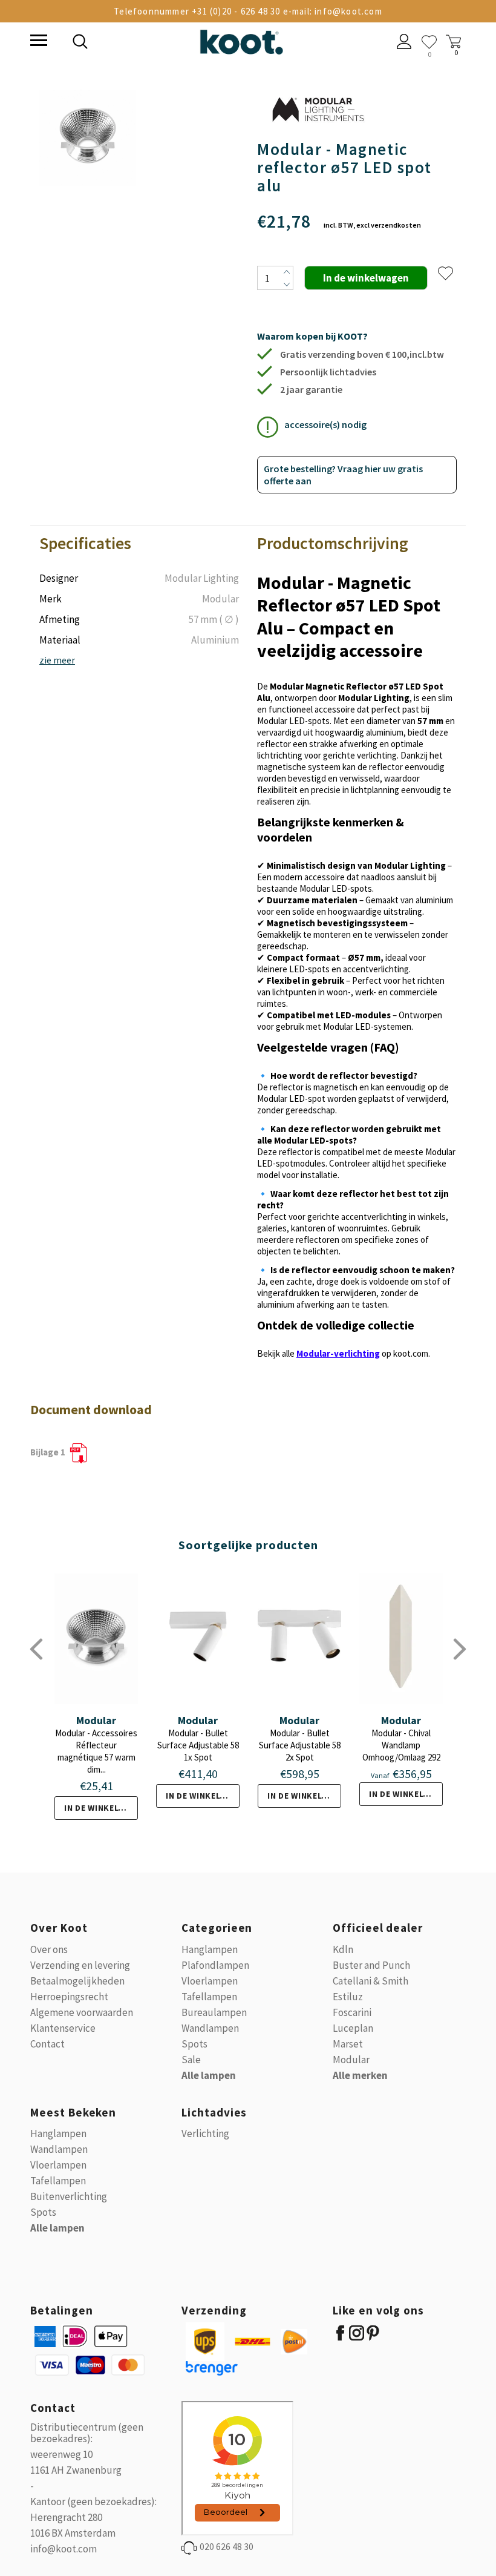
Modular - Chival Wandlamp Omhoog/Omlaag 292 (401, 1745)
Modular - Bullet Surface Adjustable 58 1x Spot (198, 1745)
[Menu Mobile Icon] (38, 42)
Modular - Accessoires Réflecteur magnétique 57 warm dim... (96, 1751)
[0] (429, 42)
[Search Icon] (163, 43)
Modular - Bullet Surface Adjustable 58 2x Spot (300, 1745)
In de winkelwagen (101, 1808)
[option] (88, 139)
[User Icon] (404, 43)
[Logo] (241, 40)
